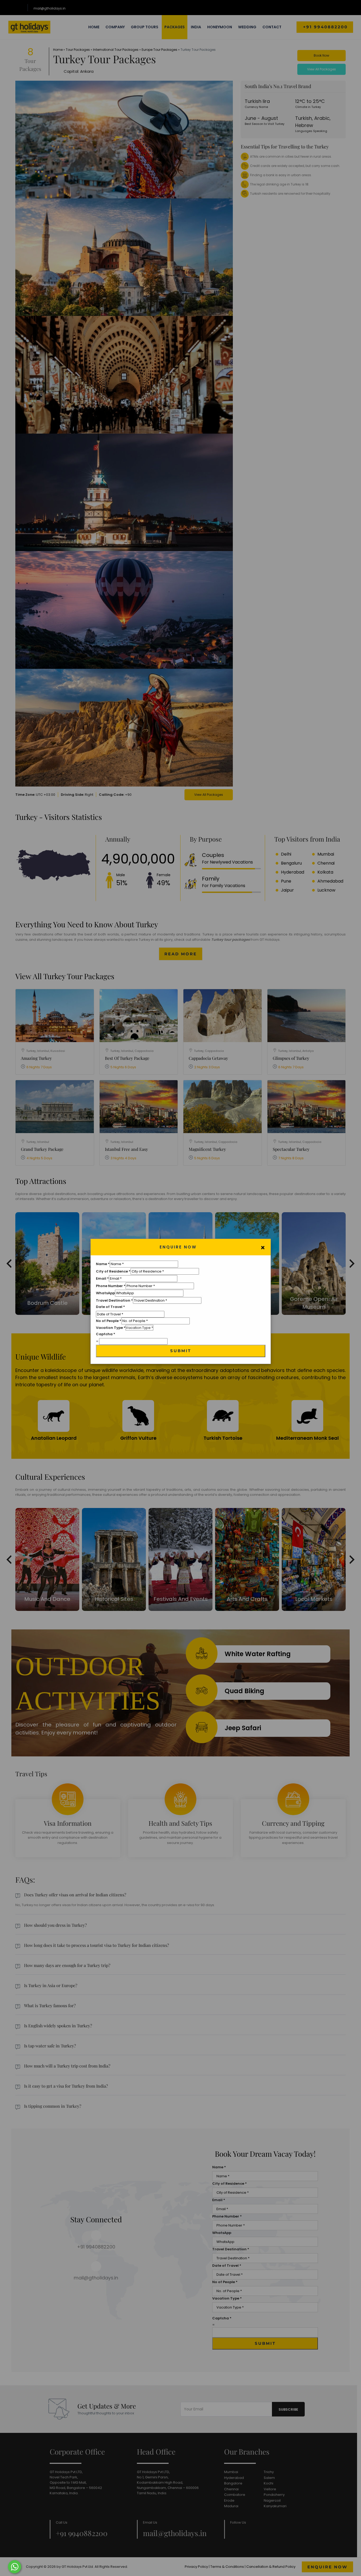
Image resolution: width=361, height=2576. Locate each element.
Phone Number (111, 1286)
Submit (181, 1351)
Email (102, 1278)
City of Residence (113, 1271)
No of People (109, 1321)
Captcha (106, 1334)
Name (103, 1264)
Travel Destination (114, 1300)
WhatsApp (105, 1293)
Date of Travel (110, 1307)
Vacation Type (111, 1328)
